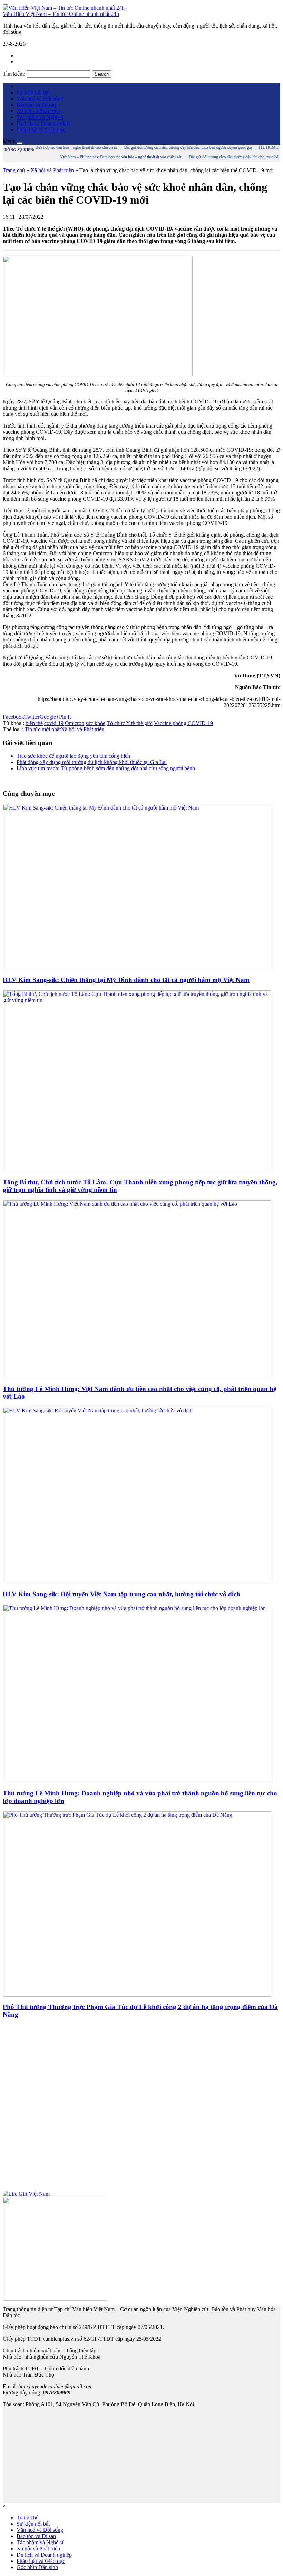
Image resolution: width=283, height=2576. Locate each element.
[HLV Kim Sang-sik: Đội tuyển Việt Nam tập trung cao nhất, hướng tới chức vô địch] (137, 1582)
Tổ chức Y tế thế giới (130, 723)
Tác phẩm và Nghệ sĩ (40, 117)
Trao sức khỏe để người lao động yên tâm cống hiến (73, 756)
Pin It (65, 717)
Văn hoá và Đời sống (40, 99)
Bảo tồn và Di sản (36, 105)
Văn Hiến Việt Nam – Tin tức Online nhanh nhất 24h (61, 14)
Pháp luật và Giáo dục (41, 130)
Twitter (32, 717)
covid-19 (54, 723)
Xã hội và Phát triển (38, 111)
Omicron (75, 723)
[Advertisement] (141, 2108)
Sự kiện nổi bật (33, 92)
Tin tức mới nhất (43, 729)
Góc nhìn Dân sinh (37, 2567)
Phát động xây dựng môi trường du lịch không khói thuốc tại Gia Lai (92, 762)
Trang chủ (14, 170)
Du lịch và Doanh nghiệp (44, 123)
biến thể (34, 723)
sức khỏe (95, 723)
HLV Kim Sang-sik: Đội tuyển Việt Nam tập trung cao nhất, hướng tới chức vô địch (121, 1594)
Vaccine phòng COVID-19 (183, 723)
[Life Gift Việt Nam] (26, 2194)
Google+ (49, 717)
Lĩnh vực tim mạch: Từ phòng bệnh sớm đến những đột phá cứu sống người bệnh (106, 768)
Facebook (13, 717)
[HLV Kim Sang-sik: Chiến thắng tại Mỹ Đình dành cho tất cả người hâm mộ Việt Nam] (137, 968)
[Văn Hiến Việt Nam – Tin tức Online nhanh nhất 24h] (64, 8)
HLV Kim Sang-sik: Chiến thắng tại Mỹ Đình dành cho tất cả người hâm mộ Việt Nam (126, 980)
